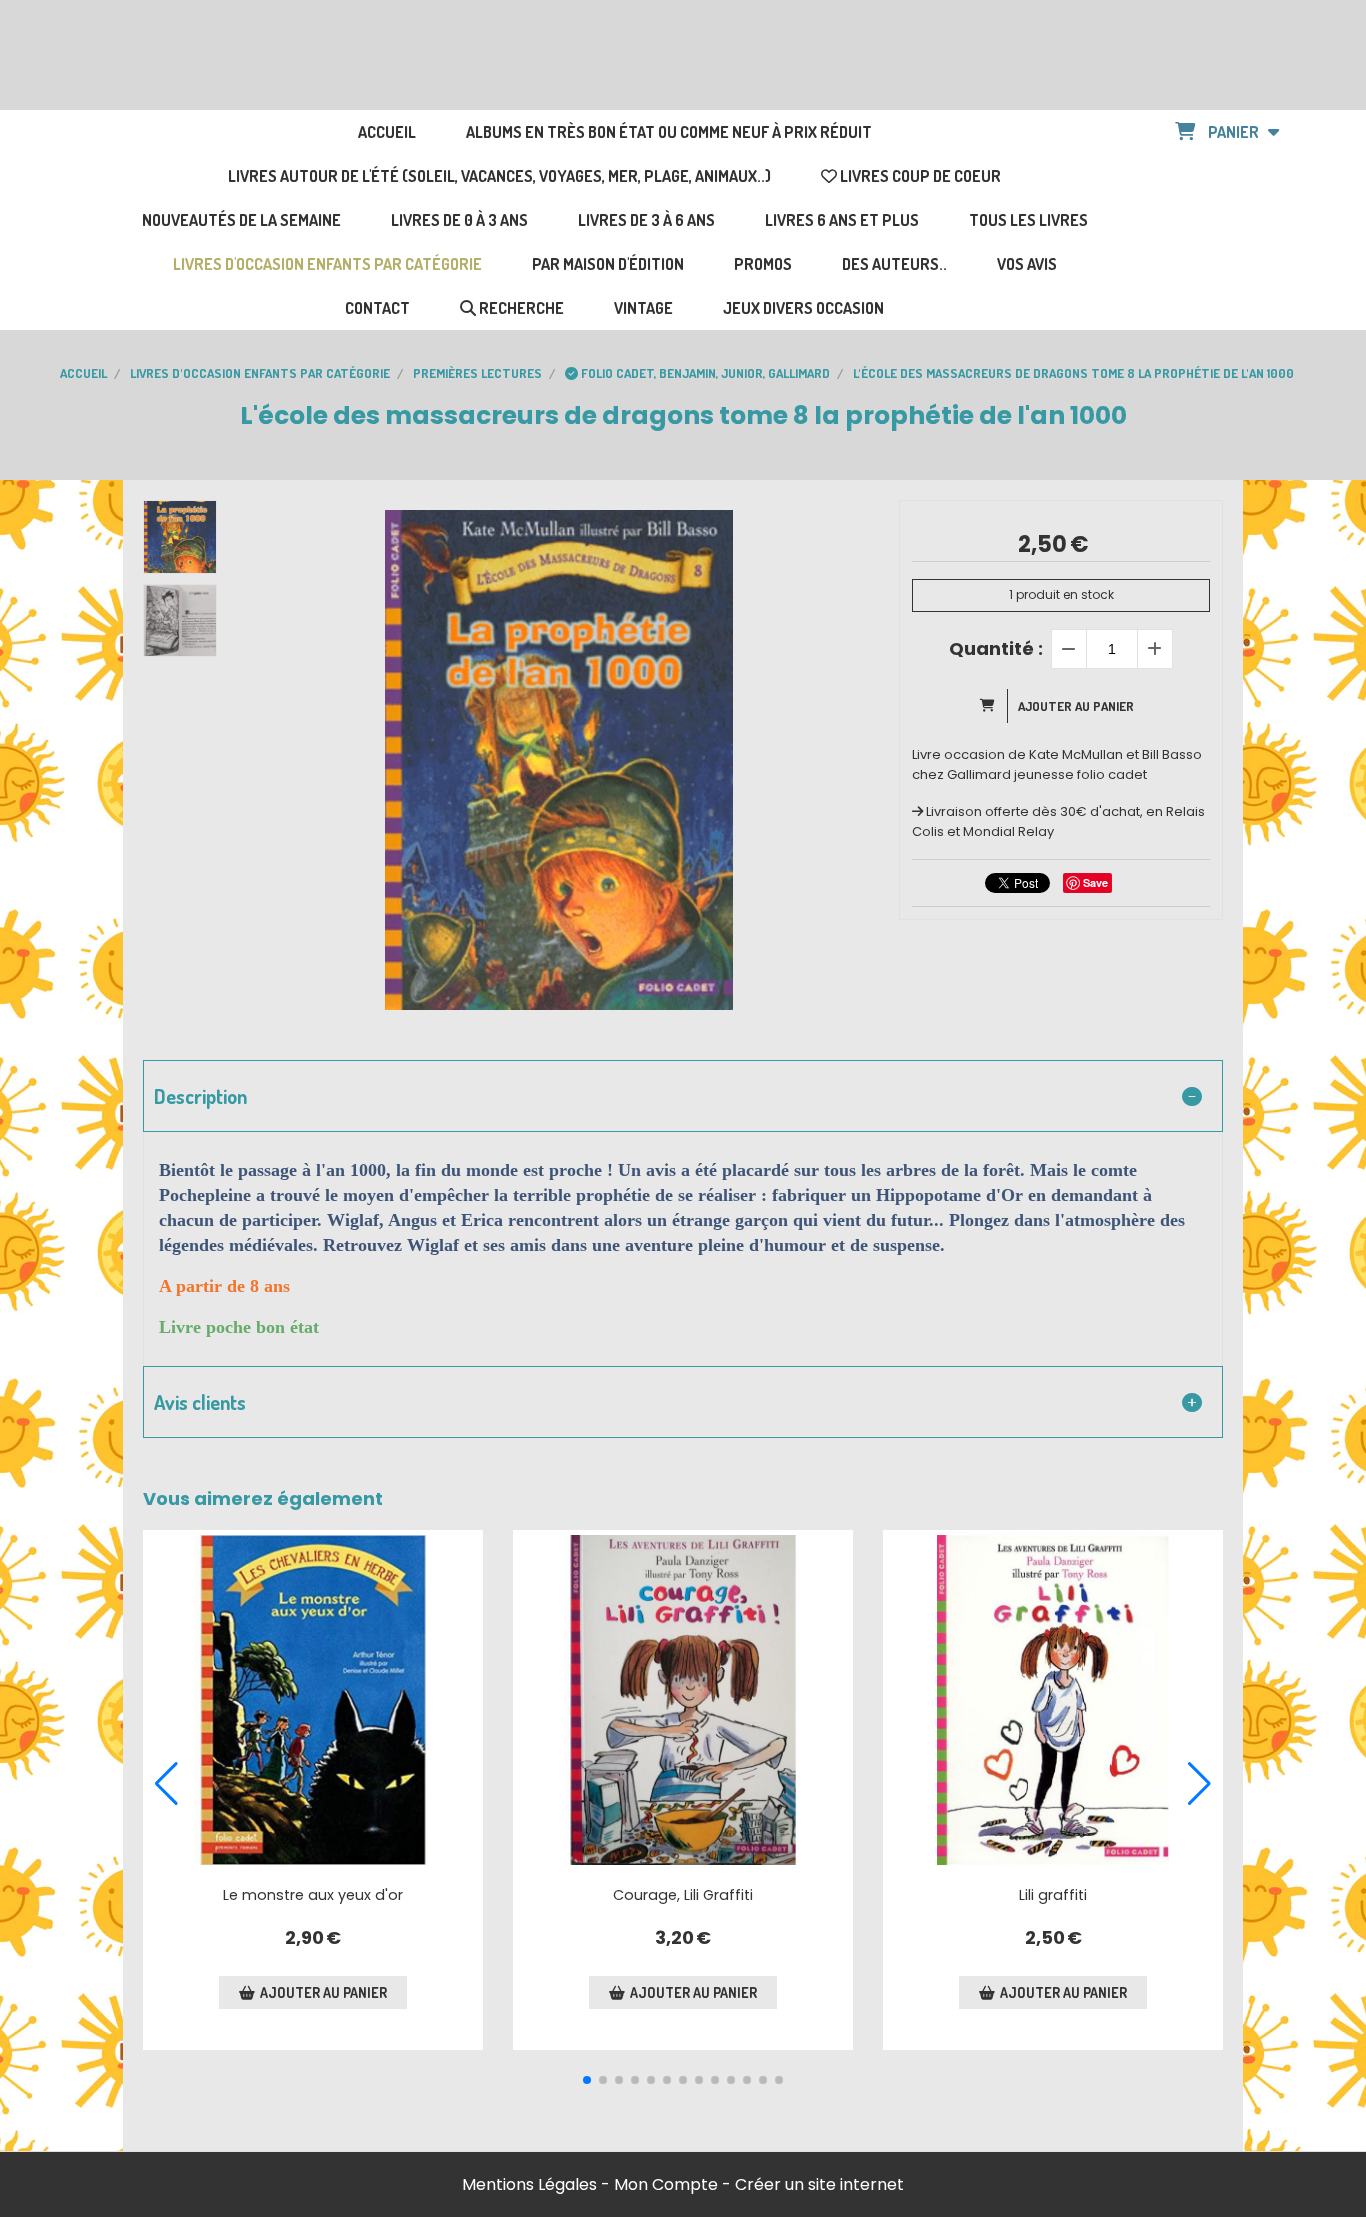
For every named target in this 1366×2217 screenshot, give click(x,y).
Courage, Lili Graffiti (683, 1895)
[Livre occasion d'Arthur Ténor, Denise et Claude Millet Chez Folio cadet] (313, 1700)
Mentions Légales (529, 2184)
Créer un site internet (819, 2184)
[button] (587, 2080)
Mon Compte (666, 2184)
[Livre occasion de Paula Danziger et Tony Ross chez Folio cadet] (683, 1700)
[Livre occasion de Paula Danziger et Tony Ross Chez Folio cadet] (1053, 1700)
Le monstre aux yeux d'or (313, 1895)
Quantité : (996, 648)
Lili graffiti (1053, 1895)
